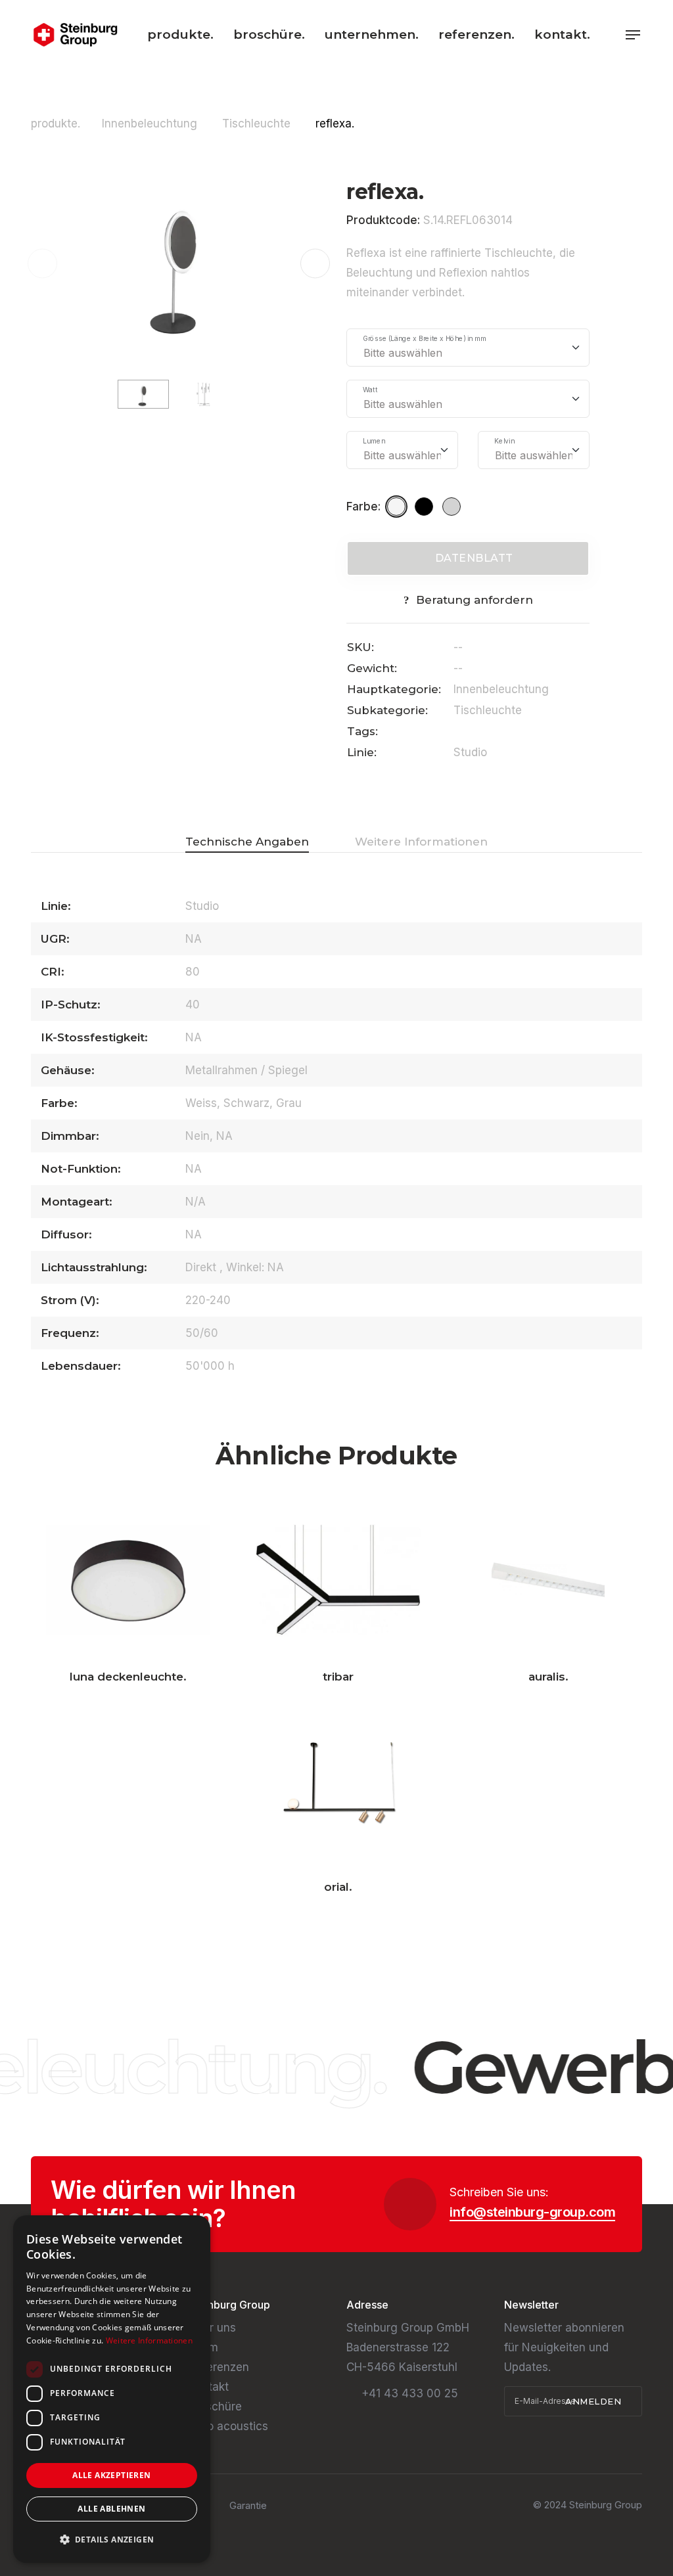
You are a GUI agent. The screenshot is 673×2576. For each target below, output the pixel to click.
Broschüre (215, 2407)
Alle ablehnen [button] (111, 2509)
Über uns (212, 2328)
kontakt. (562, 34)
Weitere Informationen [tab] (421, 842)
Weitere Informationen (149, 2340)
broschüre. (269, 34)
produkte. (180, 34)
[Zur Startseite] (75, 35)
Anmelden (595, 2401)
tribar (338, 1677)
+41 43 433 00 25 (410, 2393)
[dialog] (112, 2389)
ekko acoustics (228, 2426)
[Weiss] (398, 507)
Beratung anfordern (475, 600)
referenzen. (476, 34)
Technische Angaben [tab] (247, 842)
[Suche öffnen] (611, 34)
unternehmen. (372, 34)
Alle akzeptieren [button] (111, 2475)
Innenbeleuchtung (151, 124)
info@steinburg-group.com (532, 2212)
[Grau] (453, 507)
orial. (338, 1887)
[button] (315, 264)
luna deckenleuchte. (128, 1677)
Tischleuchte (258, 124)
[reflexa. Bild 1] (179, 263)
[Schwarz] (426, 507)
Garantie (248, 2505)
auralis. (548, 1677)
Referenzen (219, 2367)
